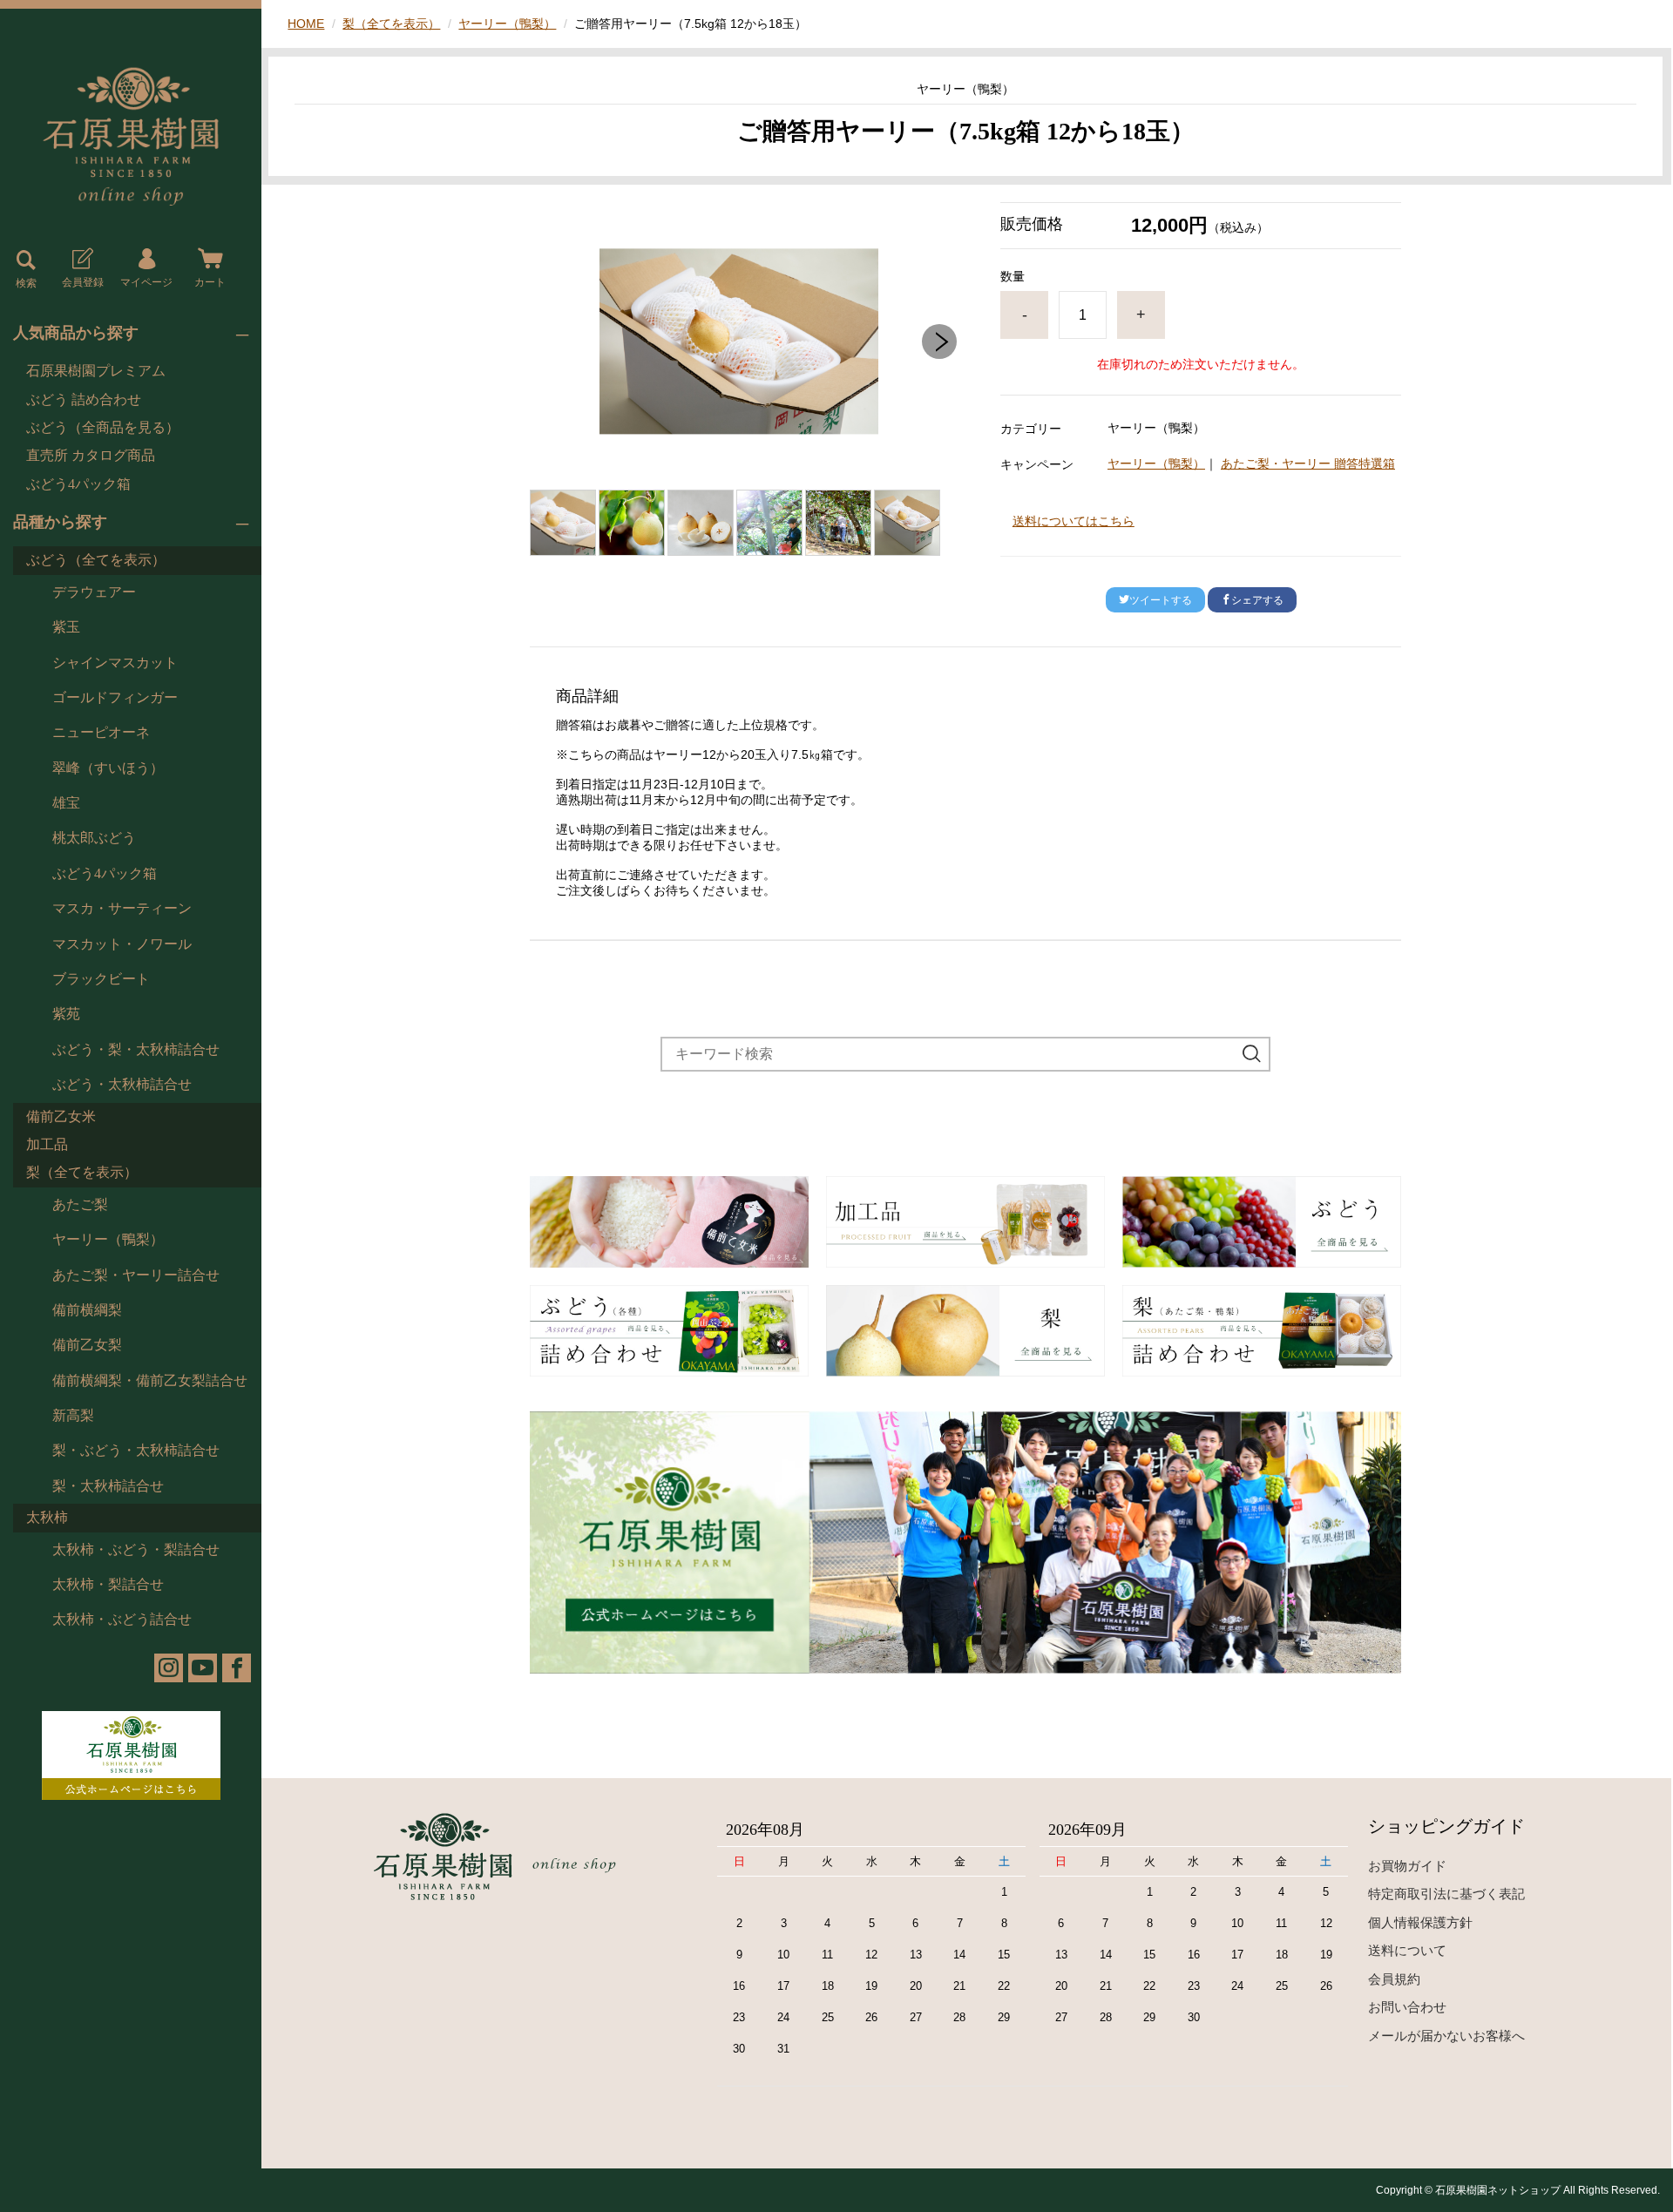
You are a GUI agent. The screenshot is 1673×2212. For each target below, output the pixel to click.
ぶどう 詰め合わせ (84, 399)
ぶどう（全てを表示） (96, 560)
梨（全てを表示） (82, 1172)
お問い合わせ (1407, 2007)
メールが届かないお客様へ (1446, 2036)
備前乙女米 (61, 1116)
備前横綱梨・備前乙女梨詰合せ (150, 1380)
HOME (306, 24)
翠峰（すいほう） (108, 768)
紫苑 (66, 1014)
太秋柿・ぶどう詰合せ (122, 1619)
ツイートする (1161, 600)
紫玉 (66, 627)
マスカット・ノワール (122, 944)
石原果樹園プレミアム (96, 371)
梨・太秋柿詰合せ (108, 1486)
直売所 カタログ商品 (91, 455)
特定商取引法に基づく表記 (1446, 1894)
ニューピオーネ (101, 732)
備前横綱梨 (87, 1310)
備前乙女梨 (87, 1345)
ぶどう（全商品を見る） (103, 427)
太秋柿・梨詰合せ (108, 1584)
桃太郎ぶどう (94, 838)
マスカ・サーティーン (122, 908)
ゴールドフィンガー (115, 697)
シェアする (1257, 600)
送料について (1407, 1950)
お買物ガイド (1407, 1866)
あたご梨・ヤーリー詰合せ (136, 1275)
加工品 (47, 1144)
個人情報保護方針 (1420, 1922)
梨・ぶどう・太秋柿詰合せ (136, 1450)
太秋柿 (47, 1517)
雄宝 (66, 803)
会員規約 (1394, 1979)
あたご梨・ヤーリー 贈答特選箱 (1308, 463)
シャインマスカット (115, 663)
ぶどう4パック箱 (78, 484)
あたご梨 (80, 1204)
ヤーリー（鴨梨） (108, 1239)
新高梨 (73, 1415)
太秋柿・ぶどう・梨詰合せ (136, 1549)
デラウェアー (94, 592)
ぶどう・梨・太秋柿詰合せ (136, 1049)
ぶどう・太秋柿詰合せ (122, 1084)
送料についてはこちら (1074, 521)
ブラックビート (101, 979)
